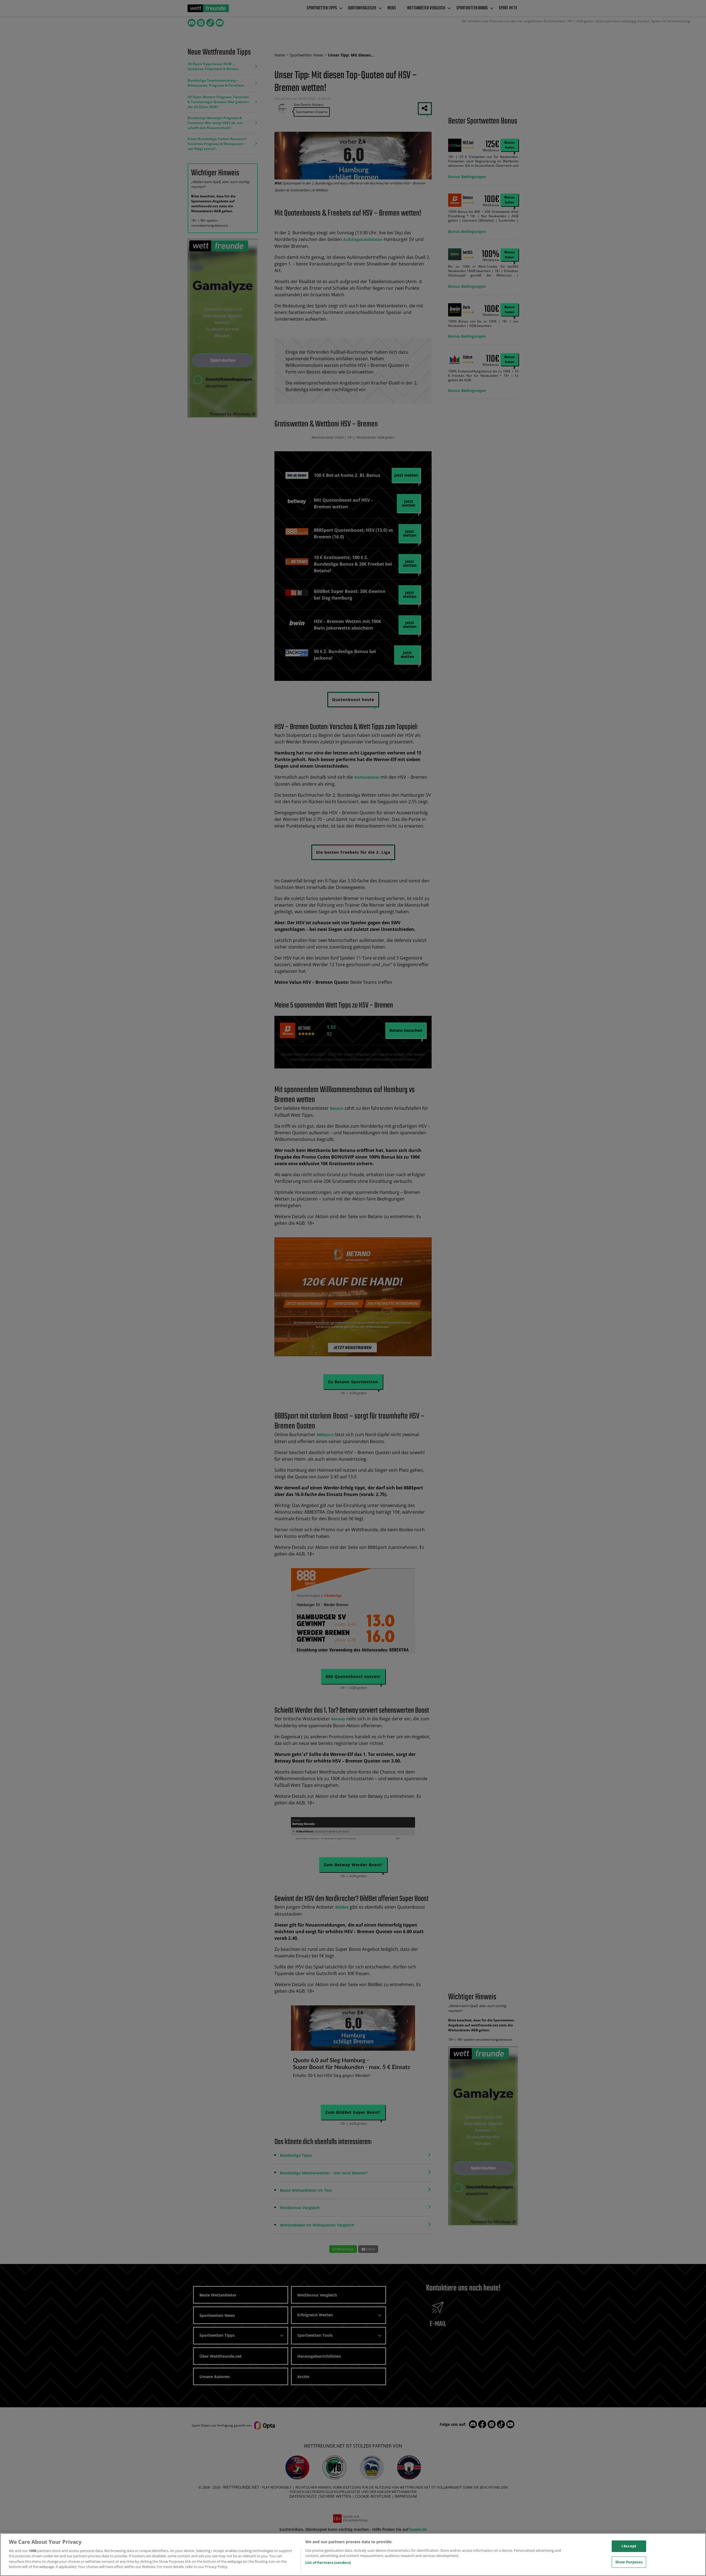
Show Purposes (629, 2562)
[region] (353, 2554)
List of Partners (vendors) (328, 2562)
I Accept (629, 2546)
